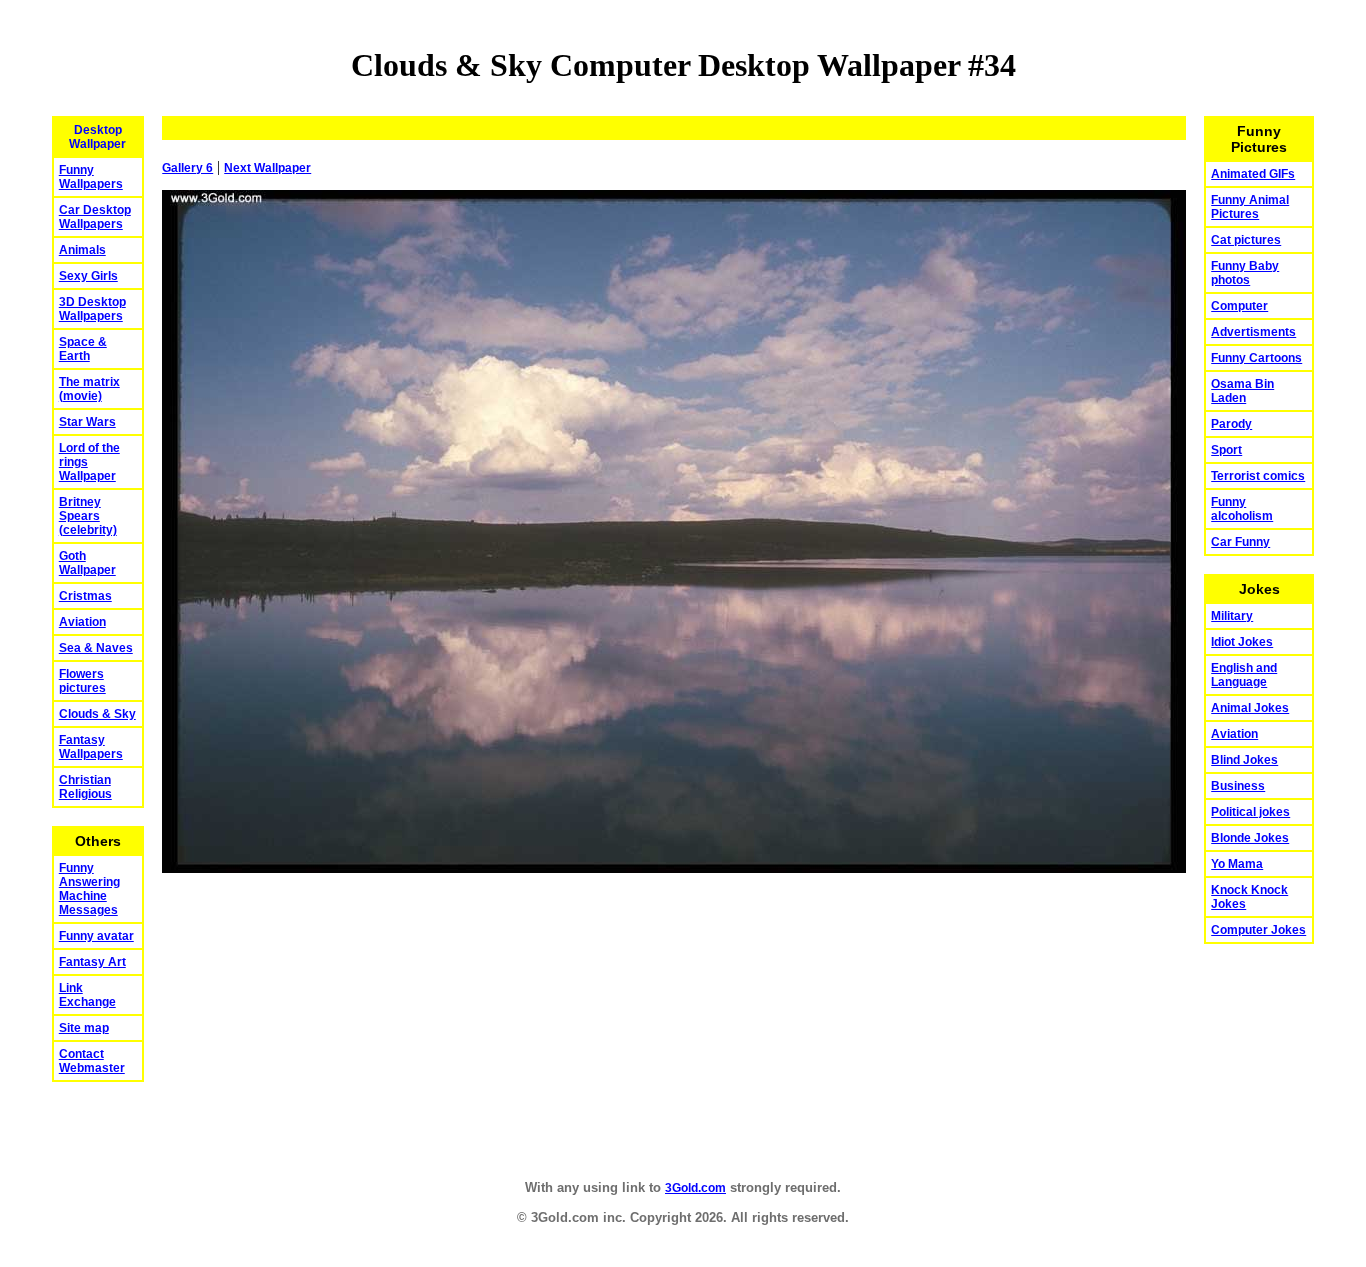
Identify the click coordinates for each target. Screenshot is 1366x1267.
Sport (1226, 450)
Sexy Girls (88, 276)
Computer (1239, 306)
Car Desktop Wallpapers (95, 217)
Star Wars (87, 422)
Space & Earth (83, 349)
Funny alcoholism (1242, 509)
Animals (82, 250)
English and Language (1244, 675)
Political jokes (1250, 812)
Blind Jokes (1244, 760)
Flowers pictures (82, 681)
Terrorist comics (1258, 476)
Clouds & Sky (97, 714)
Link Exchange (87, 995)
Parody (1231, 424)
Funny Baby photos (1245, 273)
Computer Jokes (1258, 930)
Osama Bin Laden (1242, 391)
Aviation (82, 622)
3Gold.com (695, 1188)
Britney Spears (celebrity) (88, 516)
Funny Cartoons (1256, 358)
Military (1232, 616)
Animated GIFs (1253, 174)
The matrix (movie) (89, 389)
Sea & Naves (96, 648)
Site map (84, 1028)
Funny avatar (96, 936)
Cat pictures (1246, 240)
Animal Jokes (1250, 708)
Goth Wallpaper (87, 563)
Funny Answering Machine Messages (89, 889)
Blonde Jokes (1250, 838)
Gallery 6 (187, 168)
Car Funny (1240, 542)
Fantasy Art (92, 962)
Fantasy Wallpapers (91, 747)
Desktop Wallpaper (97, 137)
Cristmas (85, 596)
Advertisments (1253, 332)
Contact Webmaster (92, 1061)
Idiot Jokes (1242, 642)
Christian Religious (85, 787)
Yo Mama (1237, 864)
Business (1238, 786)
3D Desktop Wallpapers (92, 309)
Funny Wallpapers (91, 177)
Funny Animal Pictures (1250, 207)
